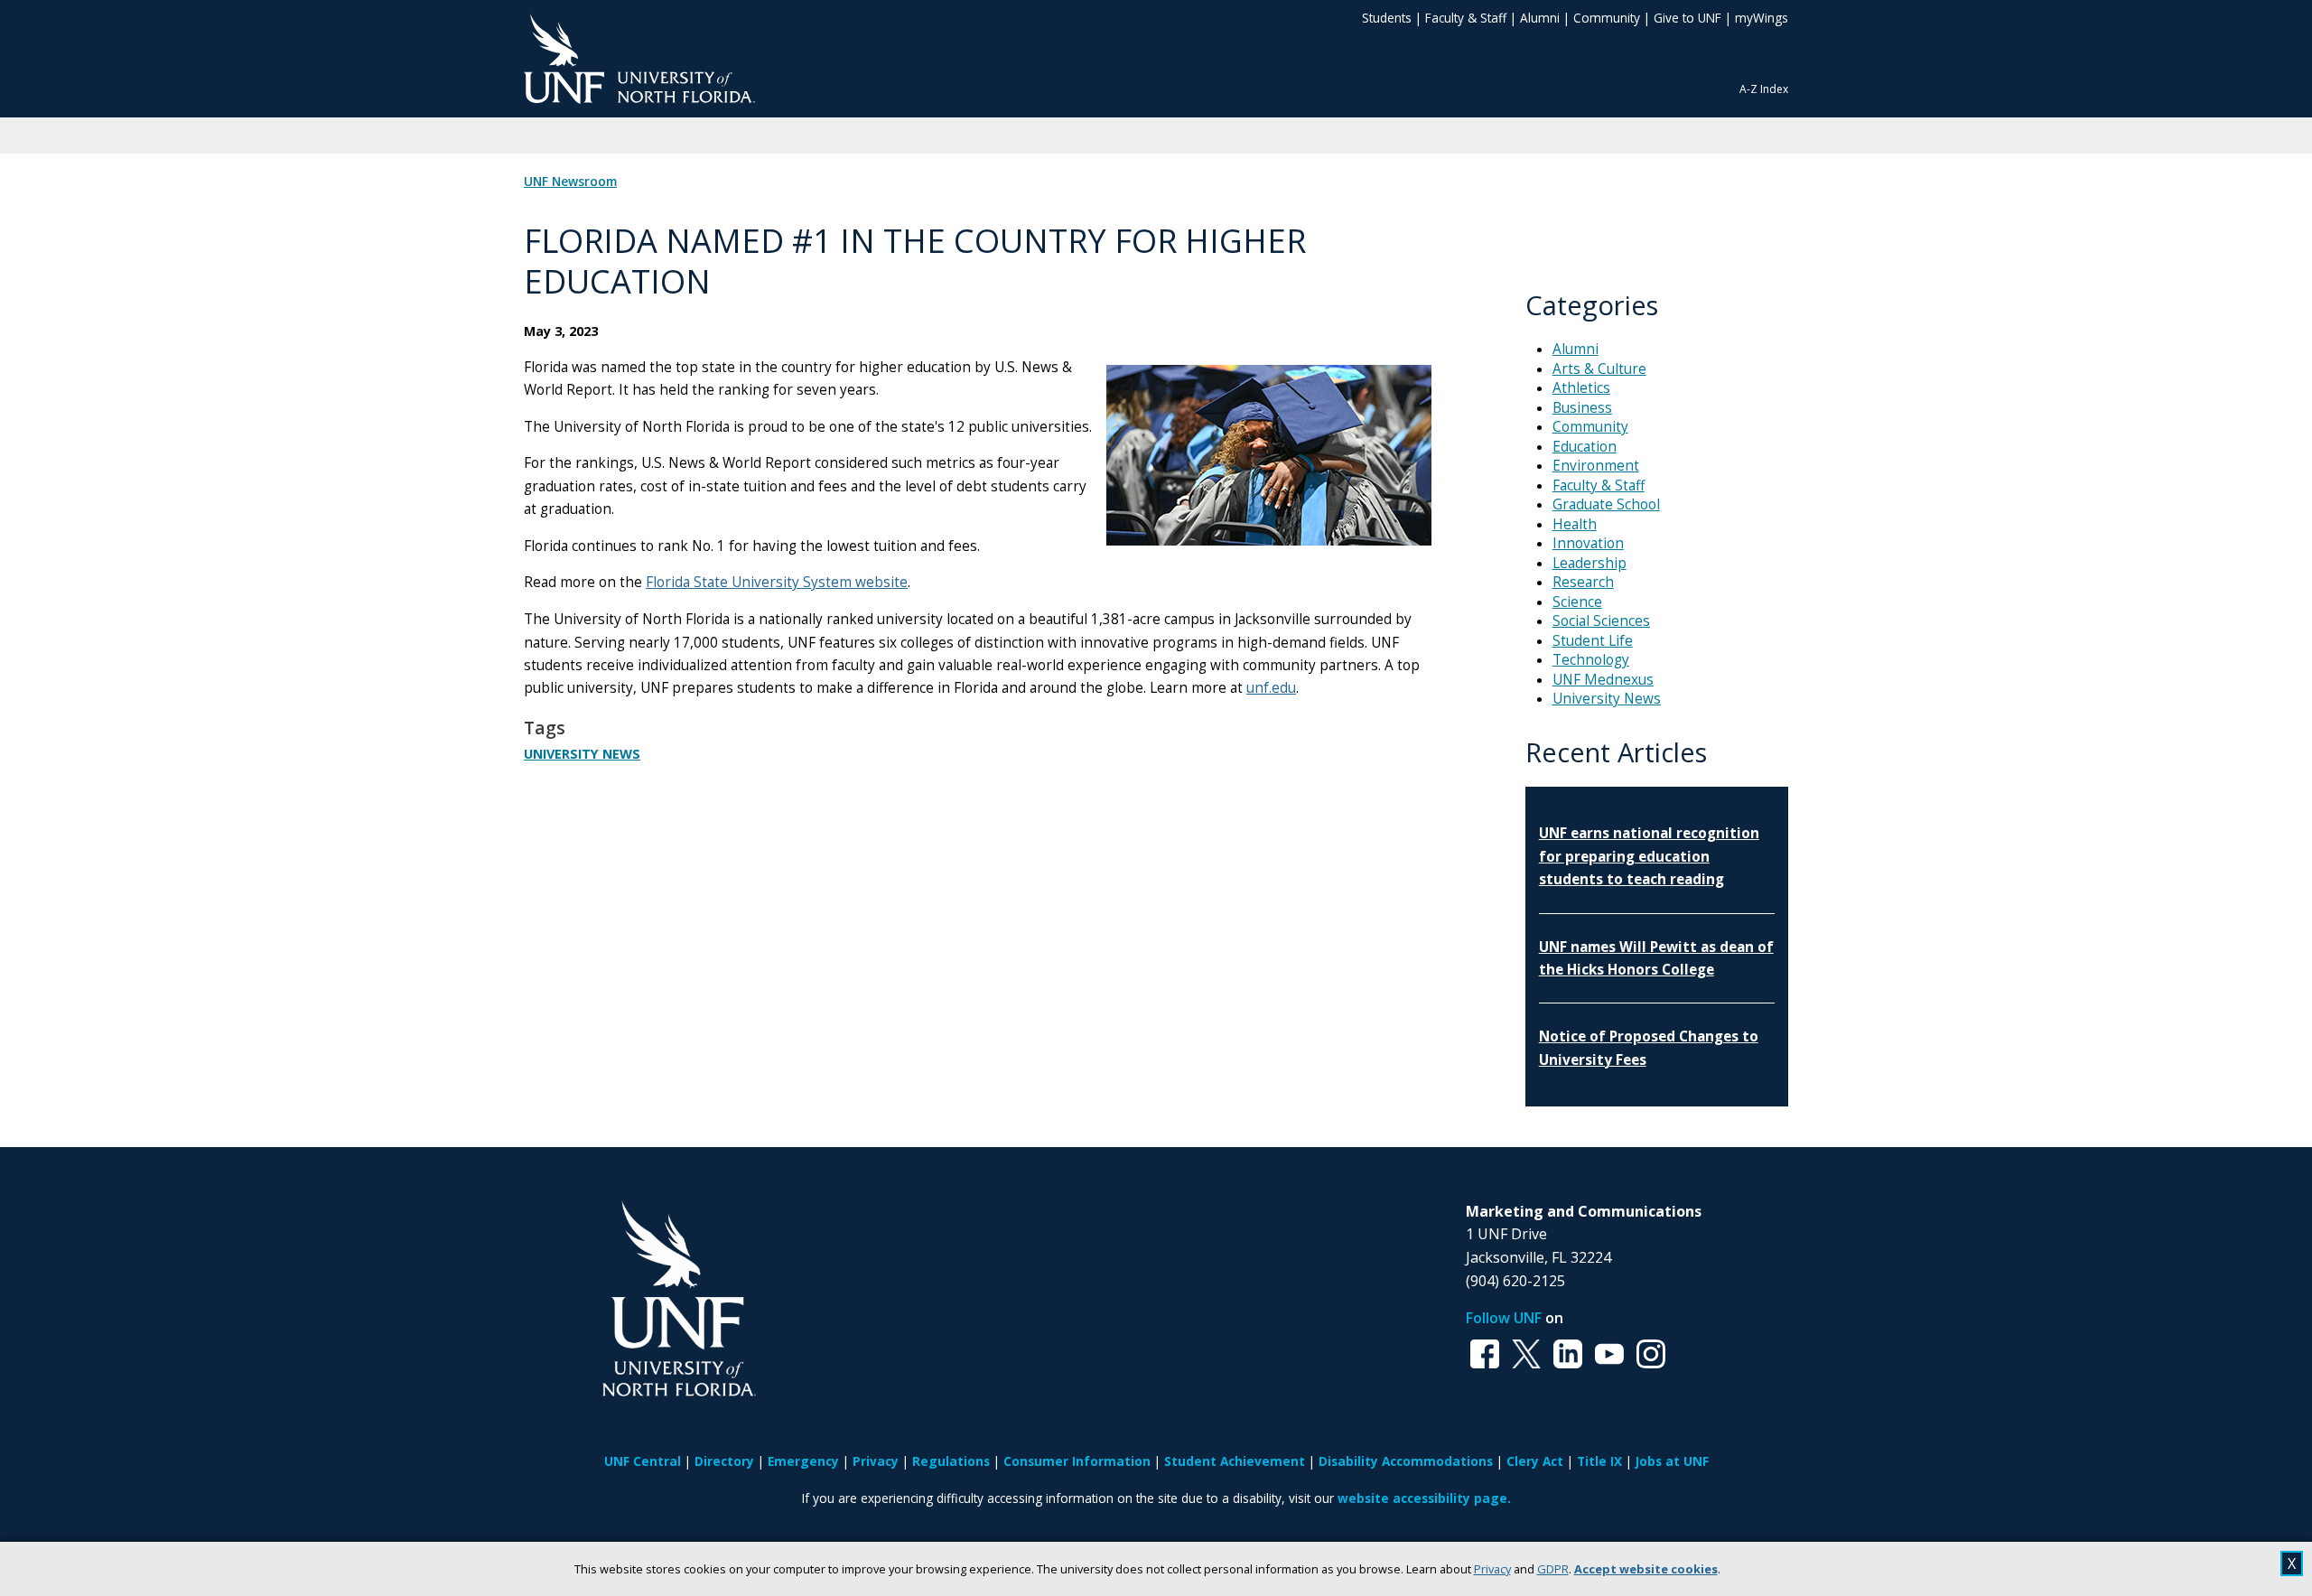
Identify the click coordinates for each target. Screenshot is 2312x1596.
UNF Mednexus (1603, 680)
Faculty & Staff (1466, 18)
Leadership (1589, 563)
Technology (1591, 660)
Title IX (1599, 1461)
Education (1585, 447)
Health (1575, 524)
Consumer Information (1077, 1461)
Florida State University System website (777, 582)
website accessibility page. (1424, 1498)
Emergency (803, 1461)
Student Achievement (1235, 1461)
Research (1583, 582)
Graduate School (1606, 504)
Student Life (1593, 641)
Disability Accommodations (1406, 1461)
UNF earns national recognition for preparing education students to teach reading (1649, 856)
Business (1582, 408)
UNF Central (643, 1461)
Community (1607, 18)
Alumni (1540, 18)
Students (1387, 18)
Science (1577, 602)
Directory (724, 1461)
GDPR (1553, 1569)
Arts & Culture (1599, 369)
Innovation (1588, 543)
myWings (1762, 18)
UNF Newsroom (570, 182)
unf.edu (1271, 688)
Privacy (1492, 1569)
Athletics (1581, 388)
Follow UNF (1504, 1318)
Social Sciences (1601, 621)
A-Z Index (1764, 89)
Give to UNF (1687, 18)
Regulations (951, 1461)
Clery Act (1535, 1461)
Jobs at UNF (1672, 1461)
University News (582, 754)
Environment (1596, 466)
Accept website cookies (1646, 1569)
